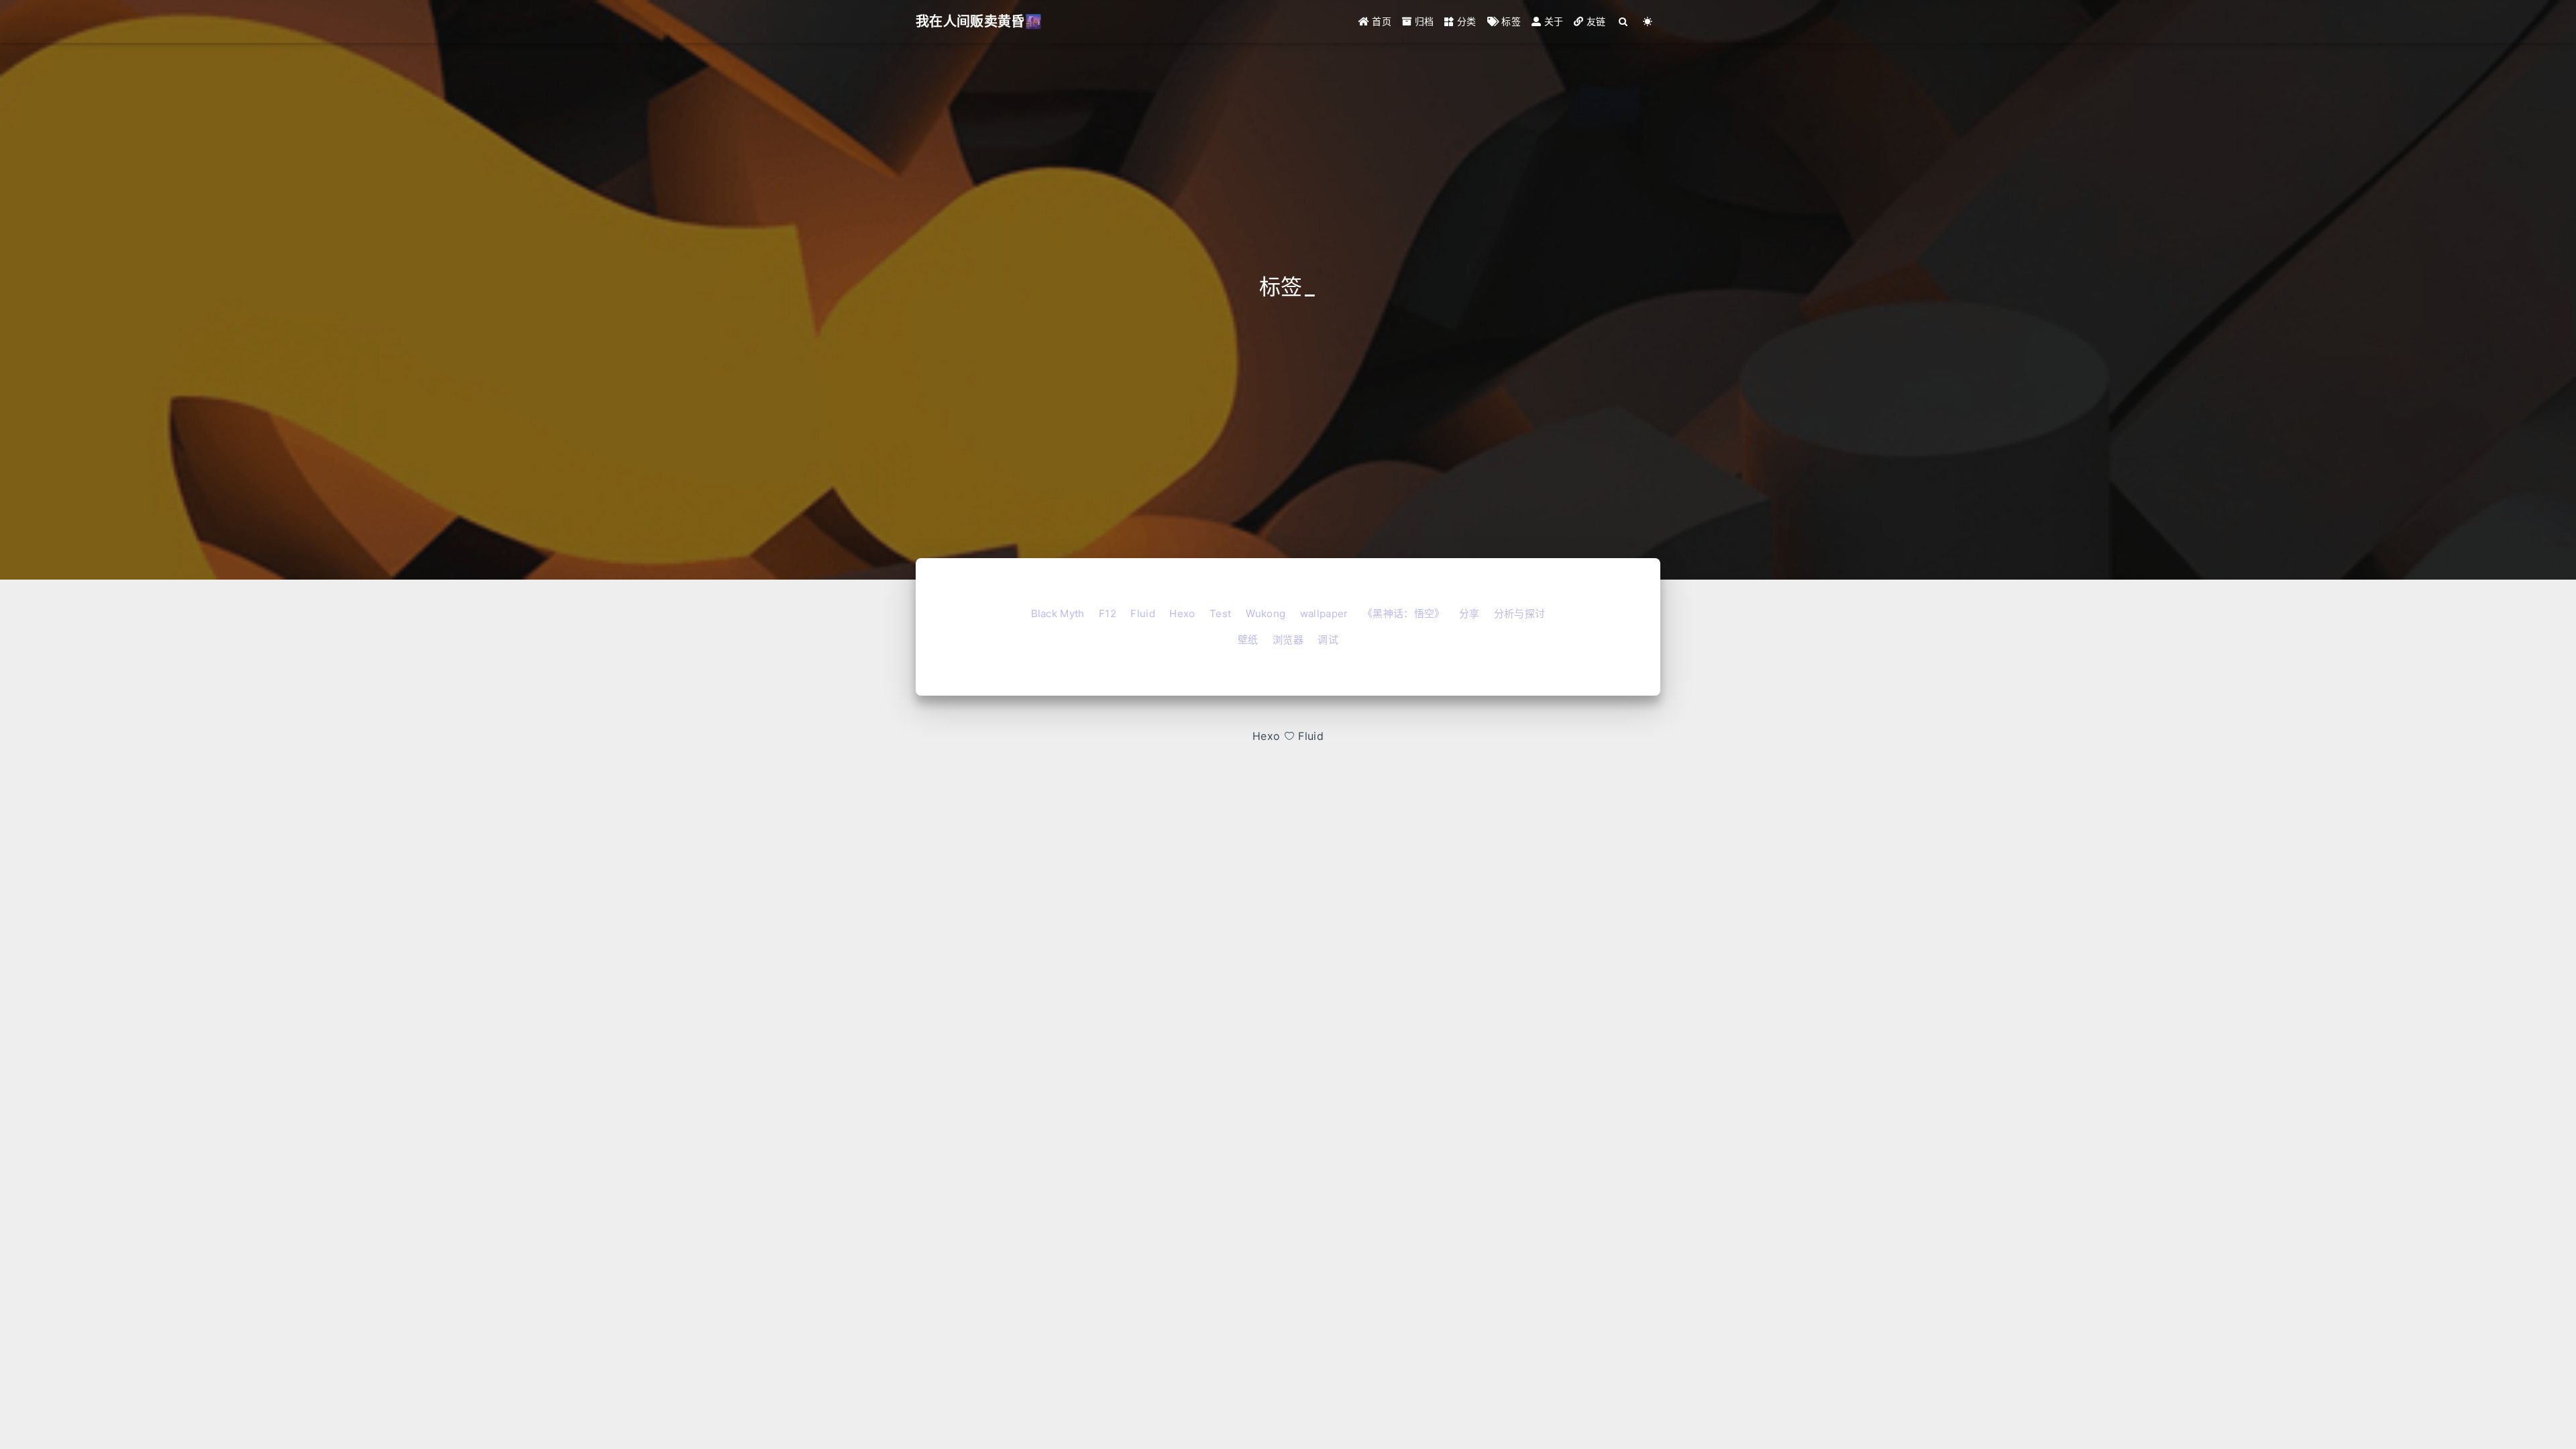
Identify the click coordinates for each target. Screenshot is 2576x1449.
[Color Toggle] (1648, 21)
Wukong (1266, 613)
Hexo (1182, 613)
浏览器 (1288, 640)
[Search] (1624, 21)
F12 (1108, 613)
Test (1220, 613)
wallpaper (1324, 613)
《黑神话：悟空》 (1404, 613)
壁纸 (1248, 640)
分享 (1469, 613)
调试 (1328, 640)
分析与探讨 (1520, 613)
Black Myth (1058, 613)
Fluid (1143, 613)
